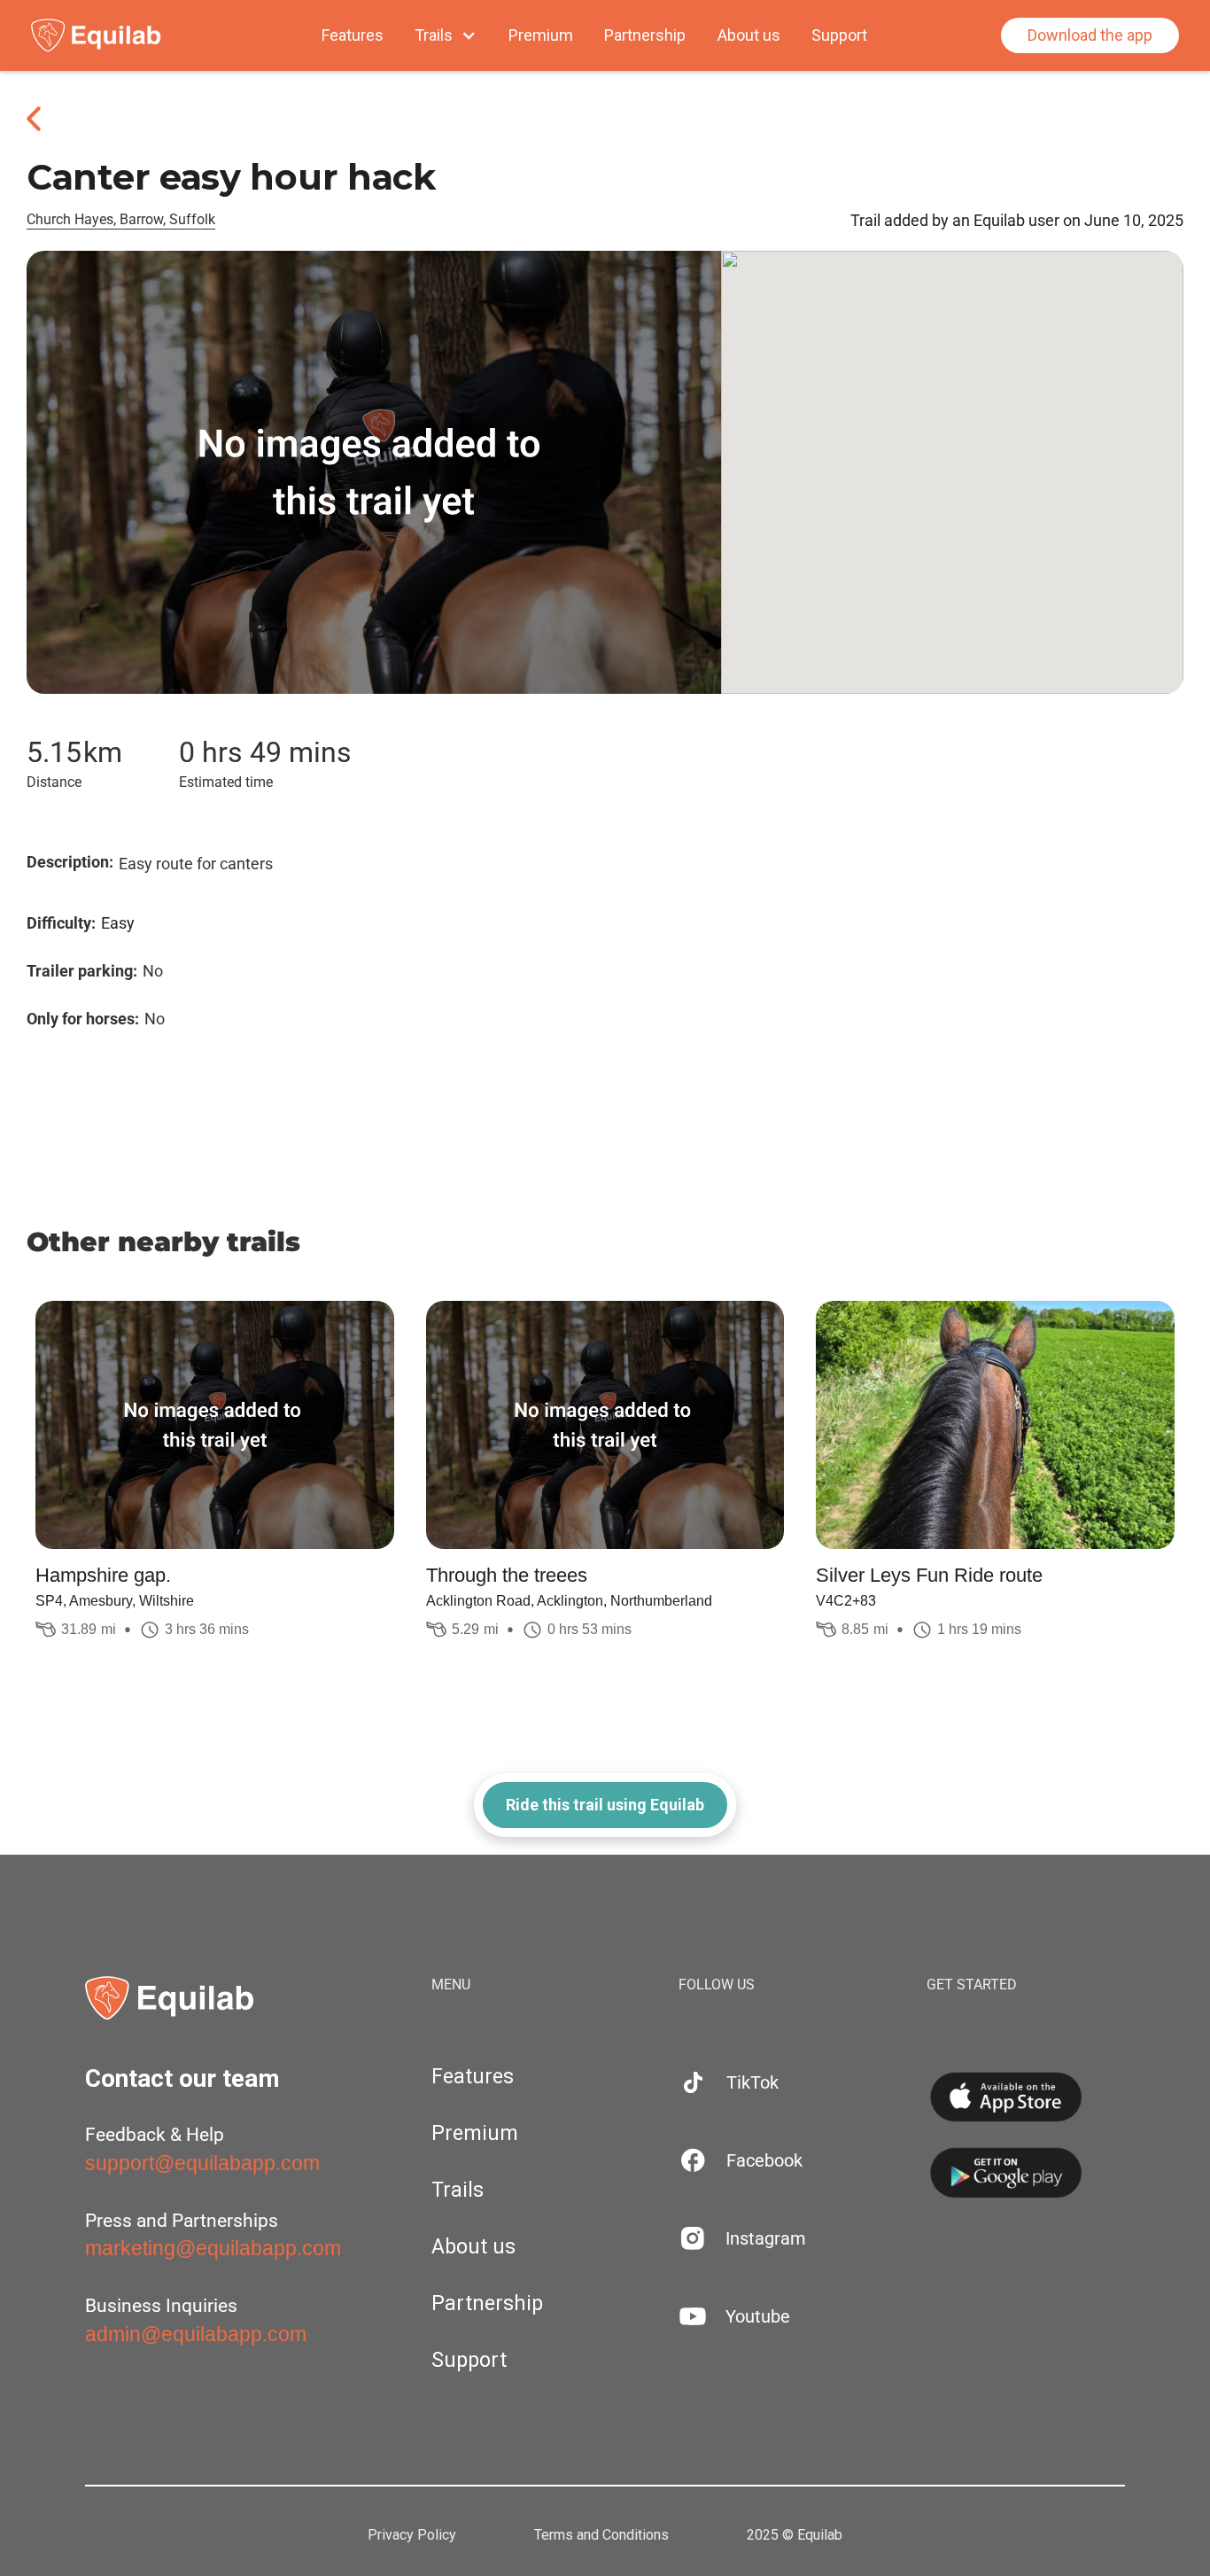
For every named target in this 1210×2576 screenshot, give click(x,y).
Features (353, 35)
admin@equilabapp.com (196, 2334)
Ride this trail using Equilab (605, 1805)
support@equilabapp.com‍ (202, 2163)
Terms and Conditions (601, 2535)
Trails (458, 2190)
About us (749, 35)
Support (839, 35)
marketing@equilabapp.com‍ (213, 2248)
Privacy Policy (412, 2535)
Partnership (645, 35)
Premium (541, 35)
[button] (446, 35)
